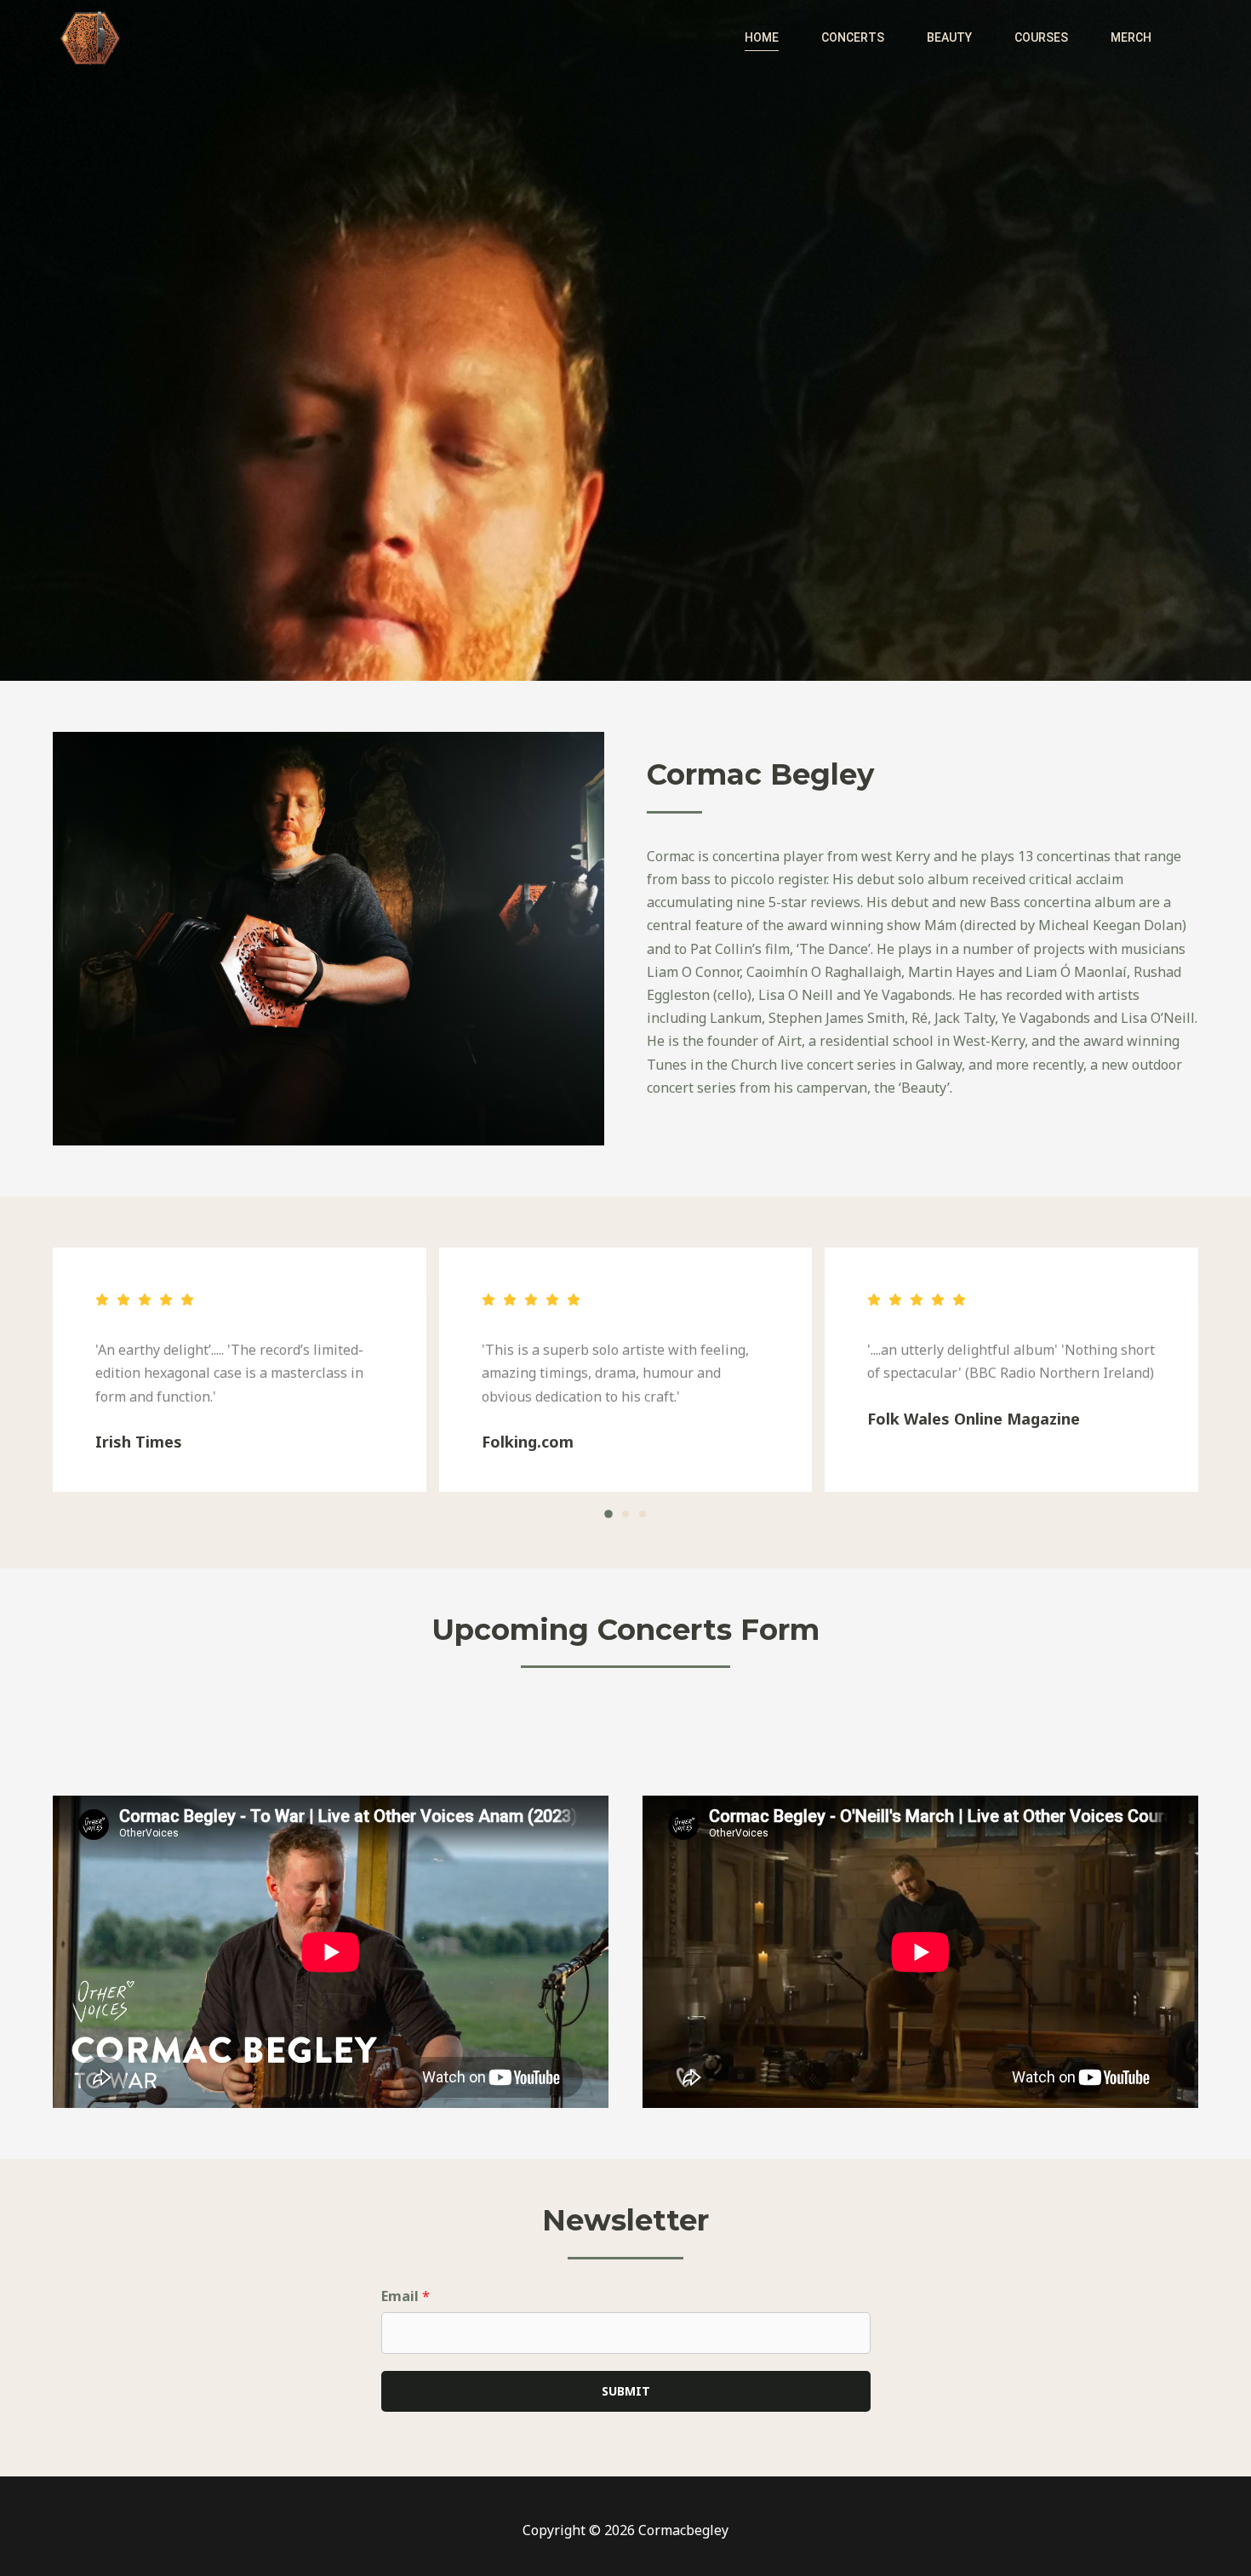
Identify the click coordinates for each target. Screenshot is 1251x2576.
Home (762, 37)
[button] (608, 1514)
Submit (626, 2391)
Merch (1131, 37)
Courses (1041, 37)
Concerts (853, 37)
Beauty (949, 37)
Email (406, 2296)
